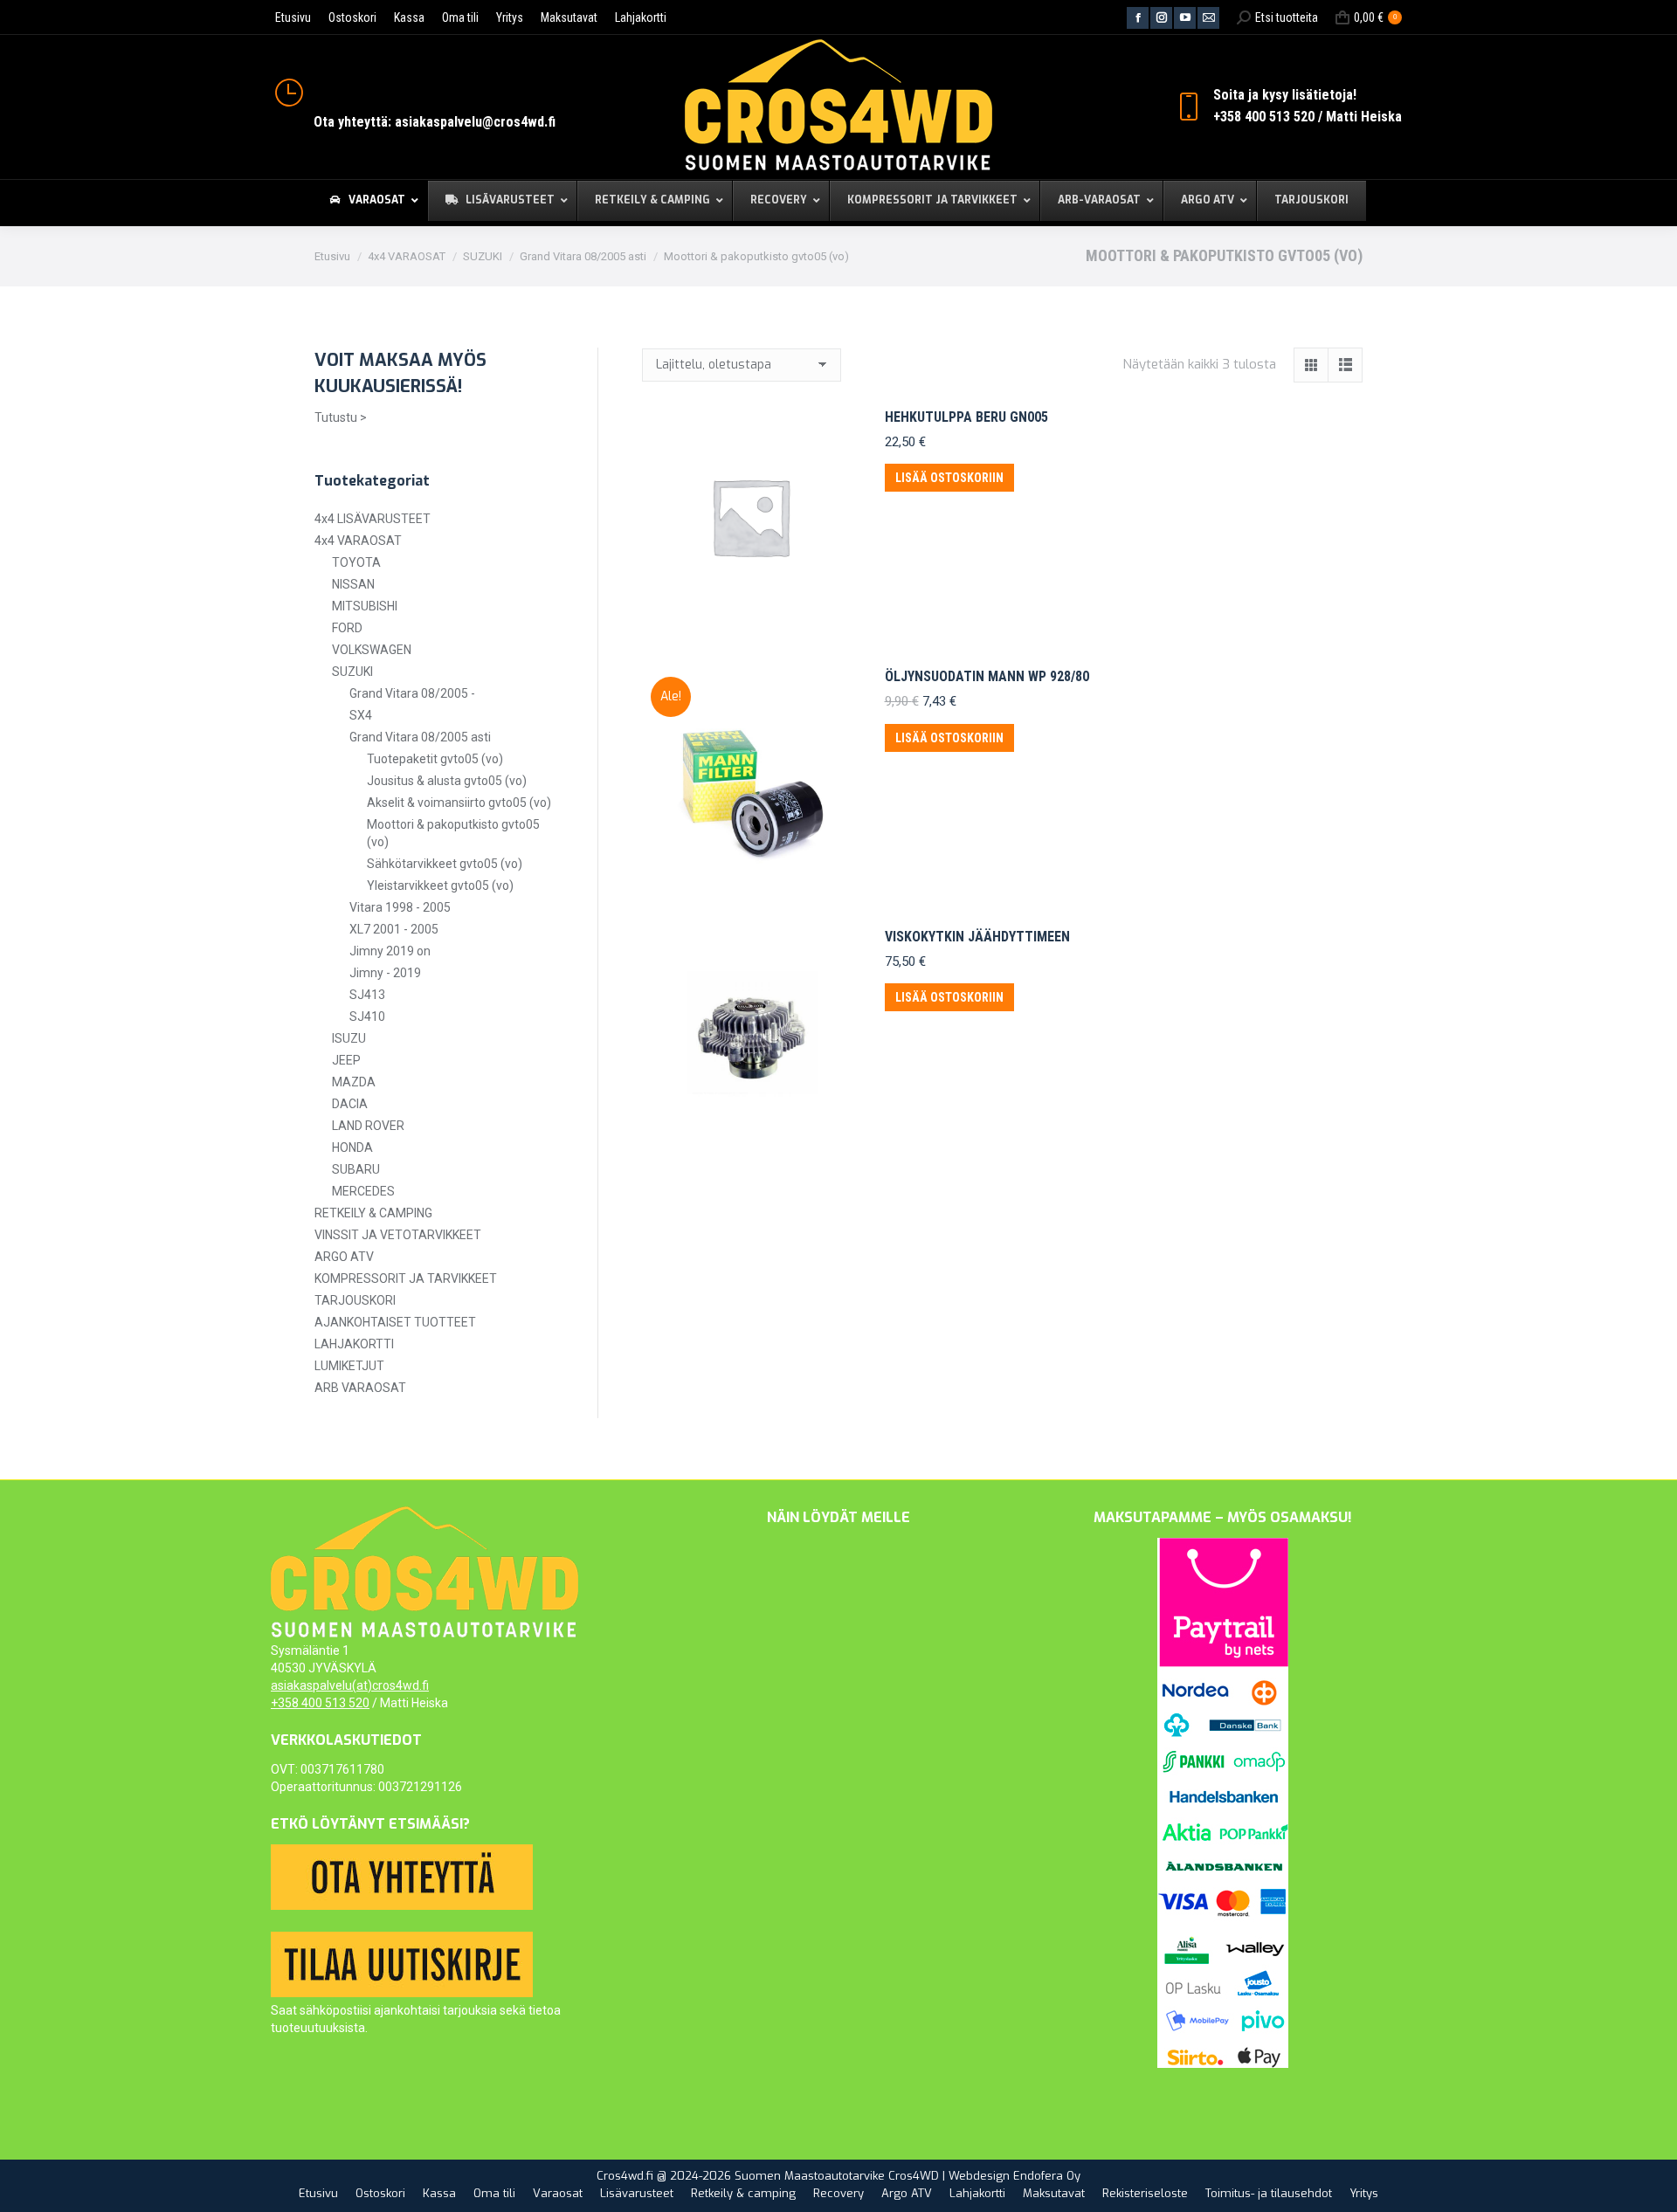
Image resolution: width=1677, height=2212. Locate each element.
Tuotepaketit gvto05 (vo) (435, 759)
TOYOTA (356, 562)
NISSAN (353, 584)
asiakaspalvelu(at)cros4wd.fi (350, 1685)
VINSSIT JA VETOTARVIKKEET (398, 1235)
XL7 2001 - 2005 (394, 929)
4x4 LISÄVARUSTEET (373, 519)
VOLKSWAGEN (372, 650)
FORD (347, 628)
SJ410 (367, 1016)
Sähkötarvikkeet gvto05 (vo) (445, 864)
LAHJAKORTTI (354, 1344)
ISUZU (349, 1038)
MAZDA (354, 1082)
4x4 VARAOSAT (358, 541)
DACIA (350, 1104)
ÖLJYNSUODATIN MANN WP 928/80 (987, 676)
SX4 (361, 715)
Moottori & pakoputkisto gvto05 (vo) (453, 833)
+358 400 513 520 (320, 1703)
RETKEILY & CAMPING (373, 1213)
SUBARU (356, 1169)
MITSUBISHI (365, 606)
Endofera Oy (1047, 2176)
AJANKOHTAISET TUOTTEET (395, 1322)
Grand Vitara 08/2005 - (412, 693)
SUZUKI (352, 672)
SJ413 (367, 995)
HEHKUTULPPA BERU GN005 (966, 417)
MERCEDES (363, 1191)
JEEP (346, 1060)
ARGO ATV (344, 1257)
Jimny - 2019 (385, 973)
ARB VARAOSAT (360, 1388)
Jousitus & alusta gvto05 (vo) (447, 781)
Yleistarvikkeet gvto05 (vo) (440, 885)
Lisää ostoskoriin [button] (949, 478)
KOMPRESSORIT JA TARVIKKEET (406, 1278)
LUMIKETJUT (349, 1366)
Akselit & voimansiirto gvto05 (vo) (459, 803)
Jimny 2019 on (390, 951)
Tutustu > (341, 417)
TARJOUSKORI (355, 1300)
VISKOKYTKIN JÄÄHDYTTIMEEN (977, 937)
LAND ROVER (368, 1126)
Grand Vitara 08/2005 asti (420, 737)
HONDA (352, 1147)
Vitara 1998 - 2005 (400, 907)
